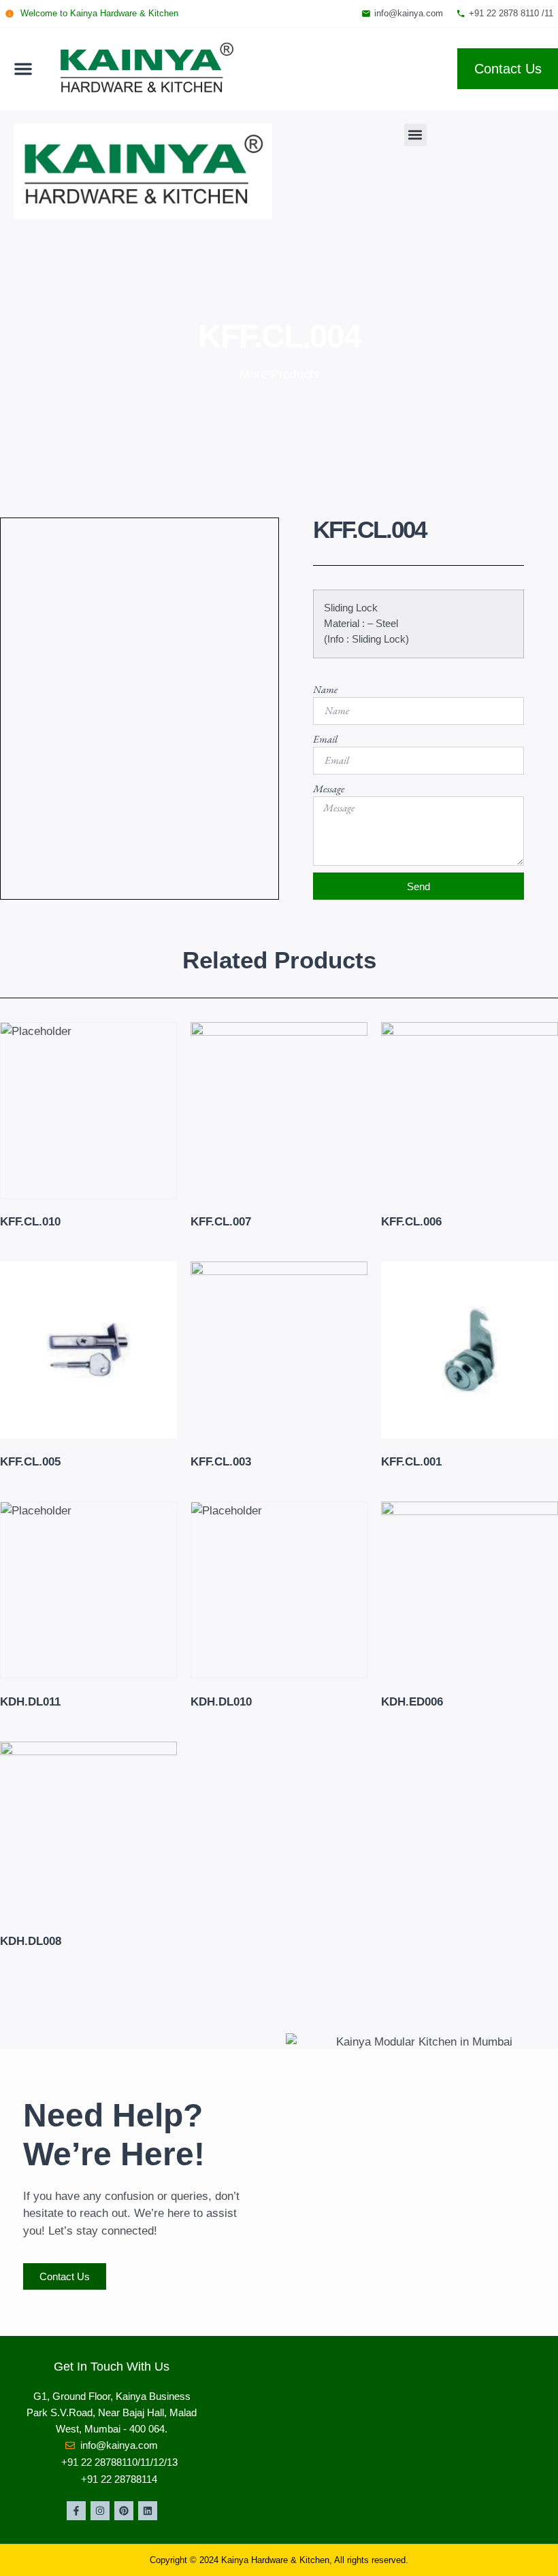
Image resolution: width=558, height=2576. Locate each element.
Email (325, 739)
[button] (23, 69)
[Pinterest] (124, 2511)
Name (325, 689)
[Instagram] (100, 2511)
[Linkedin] (148, 2511)
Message (329, 789)
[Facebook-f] (76, 2511)
